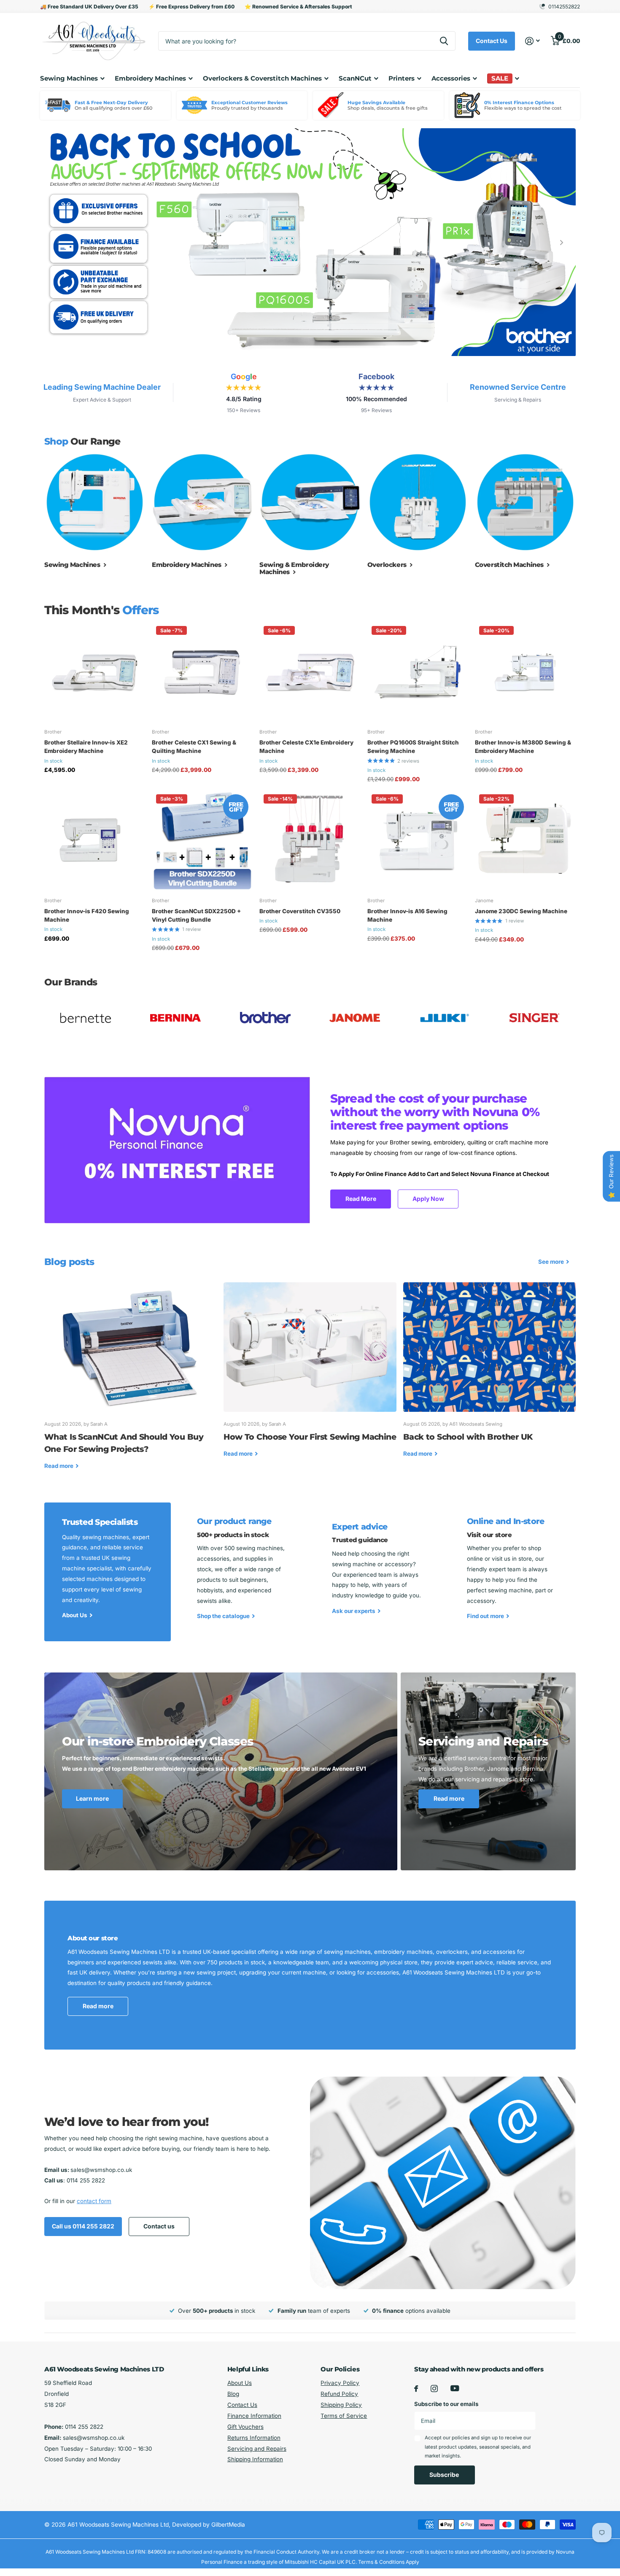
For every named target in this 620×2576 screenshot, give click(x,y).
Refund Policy (339, 2394)
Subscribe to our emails (446, 2404)
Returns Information (254, 2438)
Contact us (159, 2226)
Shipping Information (255, 2459)
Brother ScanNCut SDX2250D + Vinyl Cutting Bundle (196, 915)
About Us (240, 2383)
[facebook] (416, 2389)
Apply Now (428, 1199)
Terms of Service (344, 2416)
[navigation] (58, 243)
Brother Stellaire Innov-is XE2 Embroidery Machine (86, 747)
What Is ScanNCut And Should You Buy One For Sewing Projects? (131, 1382)
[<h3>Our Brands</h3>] (86, 1018)
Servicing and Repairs (257, 2449)
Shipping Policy (341, 2405)
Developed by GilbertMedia (209, 2525)
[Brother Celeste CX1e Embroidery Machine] (310, 672)
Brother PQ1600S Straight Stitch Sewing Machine (413, 747)
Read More (361, 1199)
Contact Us (492, 41)
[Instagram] (434, 2389)
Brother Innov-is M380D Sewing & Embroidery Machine (523, 747)
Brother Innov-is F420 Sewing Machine (87, 915)
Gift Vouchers (245, 2427)
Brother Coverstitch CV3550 (300, 911)
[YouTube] (455, 2388)
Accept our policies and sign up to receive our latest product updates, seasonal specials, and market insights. (478, 2447)
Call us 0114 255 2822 (83, 2226)
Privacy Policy (340, 2383)
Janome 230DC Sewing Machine (521, 911)
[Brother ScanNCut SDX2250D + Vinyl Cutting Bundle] (202, 840)
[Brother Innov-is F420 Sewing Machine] (95, 840)
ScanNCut (355, 78)
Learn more (92, 1798)
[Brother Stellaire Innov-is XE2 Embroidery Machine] (95, 672)
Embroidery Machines (150, 78)
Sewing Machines (69, 78)
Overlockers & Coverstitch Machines (262, 78)
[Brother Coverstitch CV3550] (310, 840)
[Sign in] (533, 41)
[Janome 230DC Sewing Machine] (525, 840)
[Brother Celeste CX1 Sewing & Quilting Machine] (202, 672)
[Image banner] (310, 243)
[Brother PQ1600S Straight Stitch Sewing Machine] (418, 672)
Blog (233, 2394)
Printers (402, 78)
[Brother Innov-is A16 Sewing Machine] (418, 840)
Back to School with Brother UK (489, 1376)
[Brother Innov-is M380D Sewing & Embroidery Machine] (525, 672)
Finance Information (254, 2416)
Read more (449, 1798)
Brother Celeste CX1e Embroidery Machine (306, 747)
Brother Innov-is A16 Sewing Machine (407, 915)
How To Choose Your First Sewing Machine (310, 1376)
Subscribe (445, 2475)
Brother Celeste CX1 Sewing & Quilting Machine (194, 747)
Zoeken (444, 41)
